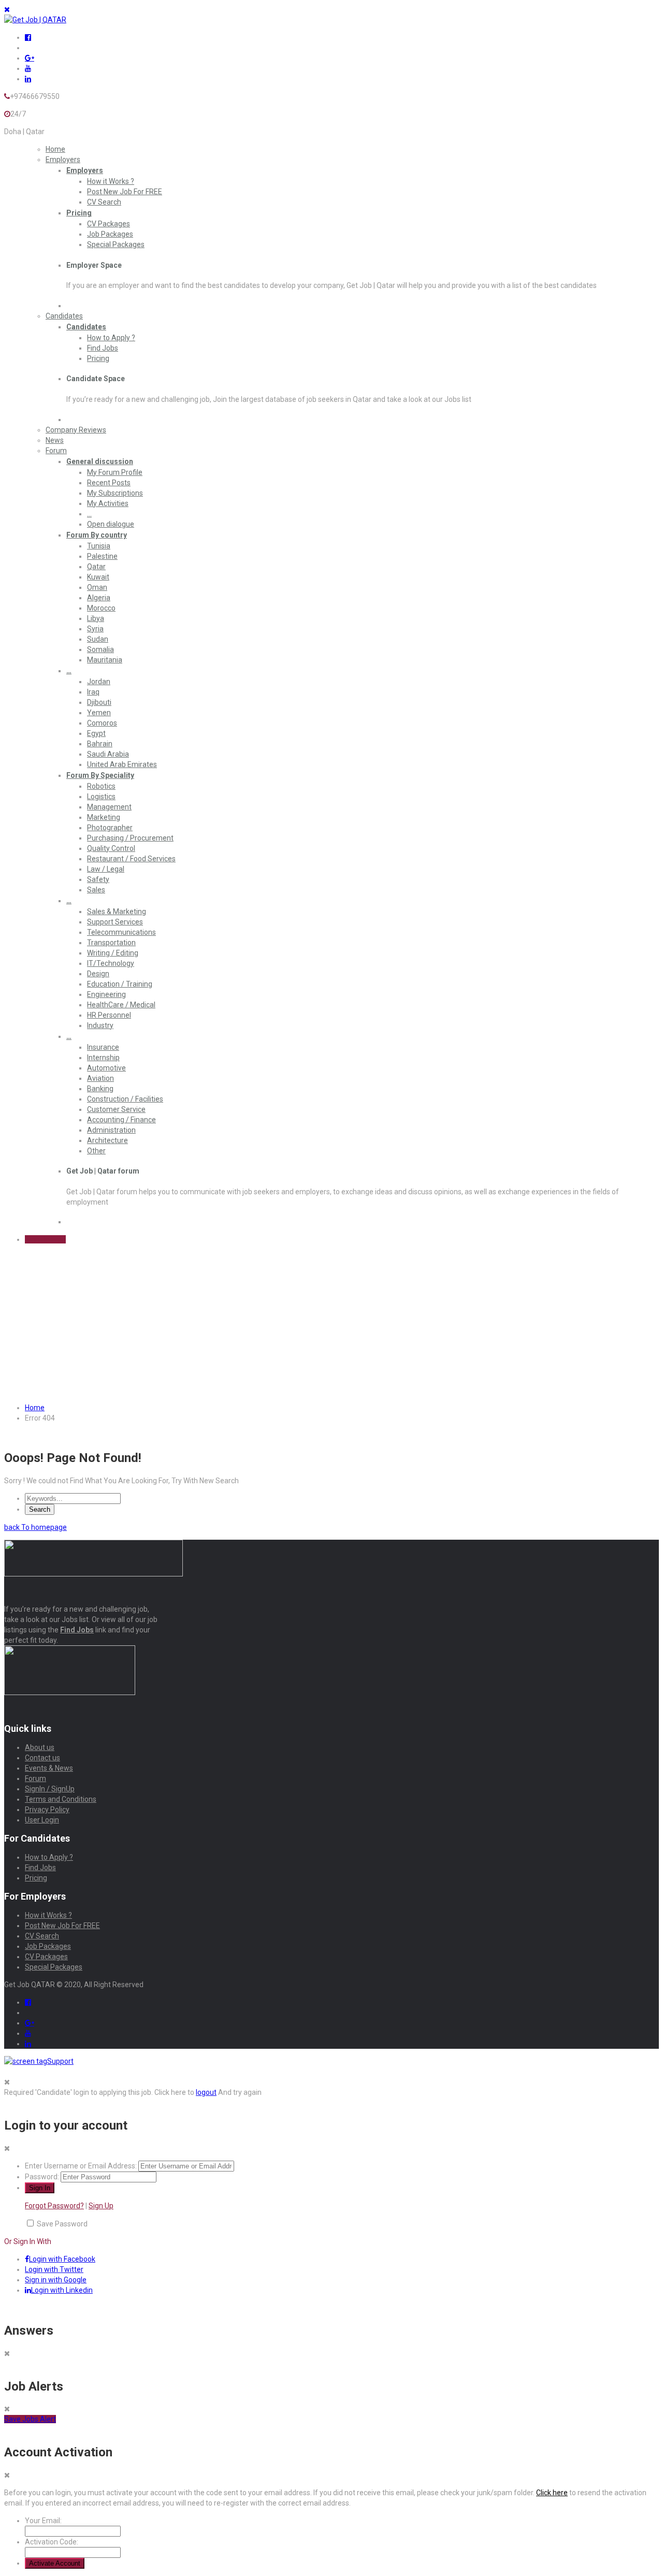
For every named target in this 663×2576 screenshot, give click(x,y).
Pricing (79, 213)
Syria (95, 629)
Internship (103, 1058)
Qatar (96, 567)
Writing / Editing (113, 953)
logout (206, 2092)
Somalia (100, 649)
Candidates (64, 316)
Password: (42, 2177)
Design (98, 974)
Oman (97, 587)
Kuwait (98, 577)
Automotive (106, 1068)
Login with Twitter (54, 2269)
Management (109, 807)
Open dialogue (111, 524)
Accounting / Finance (121, 1120)
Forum (56, 451)
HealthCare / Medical (121, 1005)
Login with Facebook (62, 2259)
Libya (96, 618)
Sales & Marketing (117, 911)
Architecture (107, 1140)
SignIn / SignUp (50, 1789)
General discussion (100, 461)
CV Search (104, 202)
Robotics (101, 786)
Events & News (49, 1768)
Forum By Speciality (100, 775)
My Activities (108, 503)
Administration (111, 1130)
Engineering (106, 994)
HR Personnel (109, 1015)
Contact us (42, 1758)
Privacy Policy (47, 1810)
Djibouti (99, 702)
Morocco (101, 608)
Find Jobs (103, 348)
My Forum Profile (115, 472)
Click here (552, 2493)
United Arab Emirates (122, 764)
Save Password (62, 2224)
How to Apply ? (111, 338)
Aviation (100, 1078)
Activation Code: (52, 2542)
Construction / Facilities (125, 1099)
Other (96, 1151)
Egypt (96, 733)
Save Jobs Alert (30, 2419)
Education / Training (120, 984)
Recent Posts (109, 483)
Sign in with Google (56, 2280)
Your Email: (43, 2521)
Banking (100, 1089)
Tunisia (99, 546)
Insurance (103, 1047)
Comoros (102, 723)
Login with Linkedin (62, 2290)
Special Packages (116, 244)
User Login (42, 1820)
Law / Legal (106, 869)
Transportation (111, 943)
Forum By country (97, 535)
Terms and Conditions (61, 1799)
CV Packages (109, 224)
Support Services (115, 922)
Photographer (110, 828)
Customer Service (116, 1109)
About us (40, 1747)
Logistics (101, 797)
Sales (96, 890)
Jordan (99, 682)
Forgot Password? (54, 2206)
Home (55, 149)
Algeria (99, 598)
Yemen (99, 713)
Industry (100, 1025)
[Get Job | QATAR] (35, 20)
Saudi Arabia (108, 754)
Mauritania (105, 660)
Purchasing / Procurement (130, 838)
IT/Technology (111, 963)
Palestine (102, 556)
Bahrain (100, 744)
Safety (98, 879)
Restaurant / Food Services (131, 859)
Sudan (98, 639)
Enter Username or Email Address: (81, 2166)
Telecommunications (121, 932)
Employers (63, 160)
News (55, 440)
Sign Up (101, 2206)
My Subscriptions (115, 493)
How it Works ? (111, 181)
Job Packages (110, 234)
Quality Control (111, 848)
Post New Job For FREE (125, 192)
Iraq (93, 692)
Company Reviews (76, 430)
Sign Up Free (45, 1239)
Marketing (104, 817)
